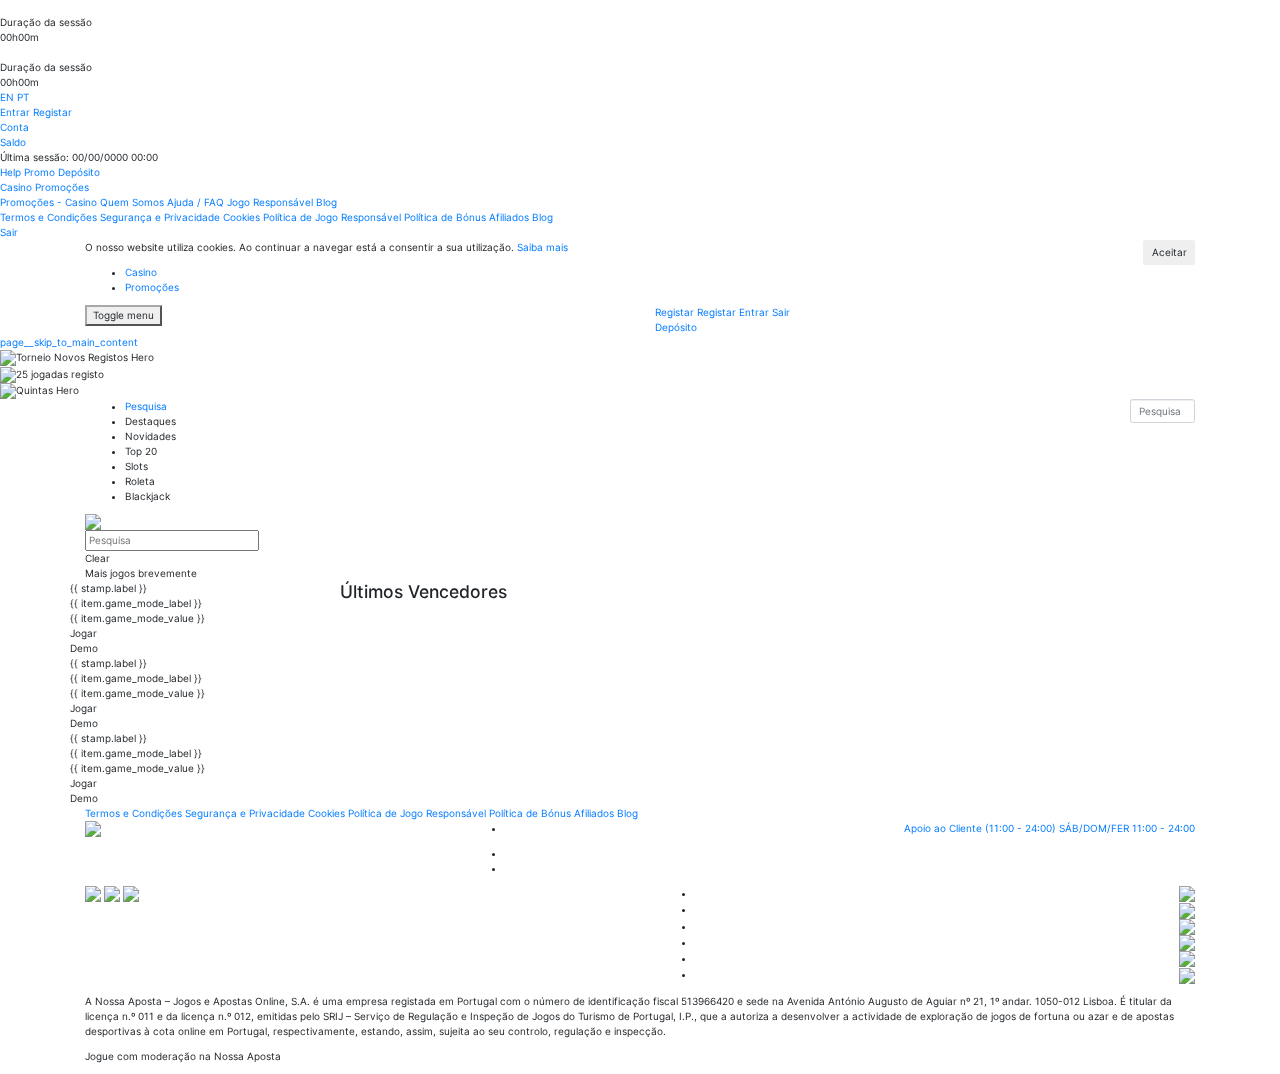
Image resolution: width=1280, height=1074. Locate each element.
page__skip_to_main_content (69, 342)
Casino (17, 187)
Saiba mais (542, 247)
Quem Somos (133, 202)
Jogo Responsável (271, 202)
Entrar (16, 112)
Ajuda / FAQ (197, 202)
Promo (41, 172)
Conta (14, 127)
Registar (52, 112)
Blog (326, 202)
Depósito (79, 172)
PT (23, 97)
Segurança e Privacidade (161, 217)
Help (12, 172)
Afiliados (510, 217)
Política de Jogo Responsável (333, 217)
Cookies (243, 217)
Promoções (62, 187)
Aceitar (1169, 252)
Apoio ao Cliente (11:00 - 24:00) (1049, 828)
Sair (9, 232)
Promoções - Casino (50, 202)
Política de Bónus (446, 217)
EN (8, 97)
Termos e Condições (50, 217)
